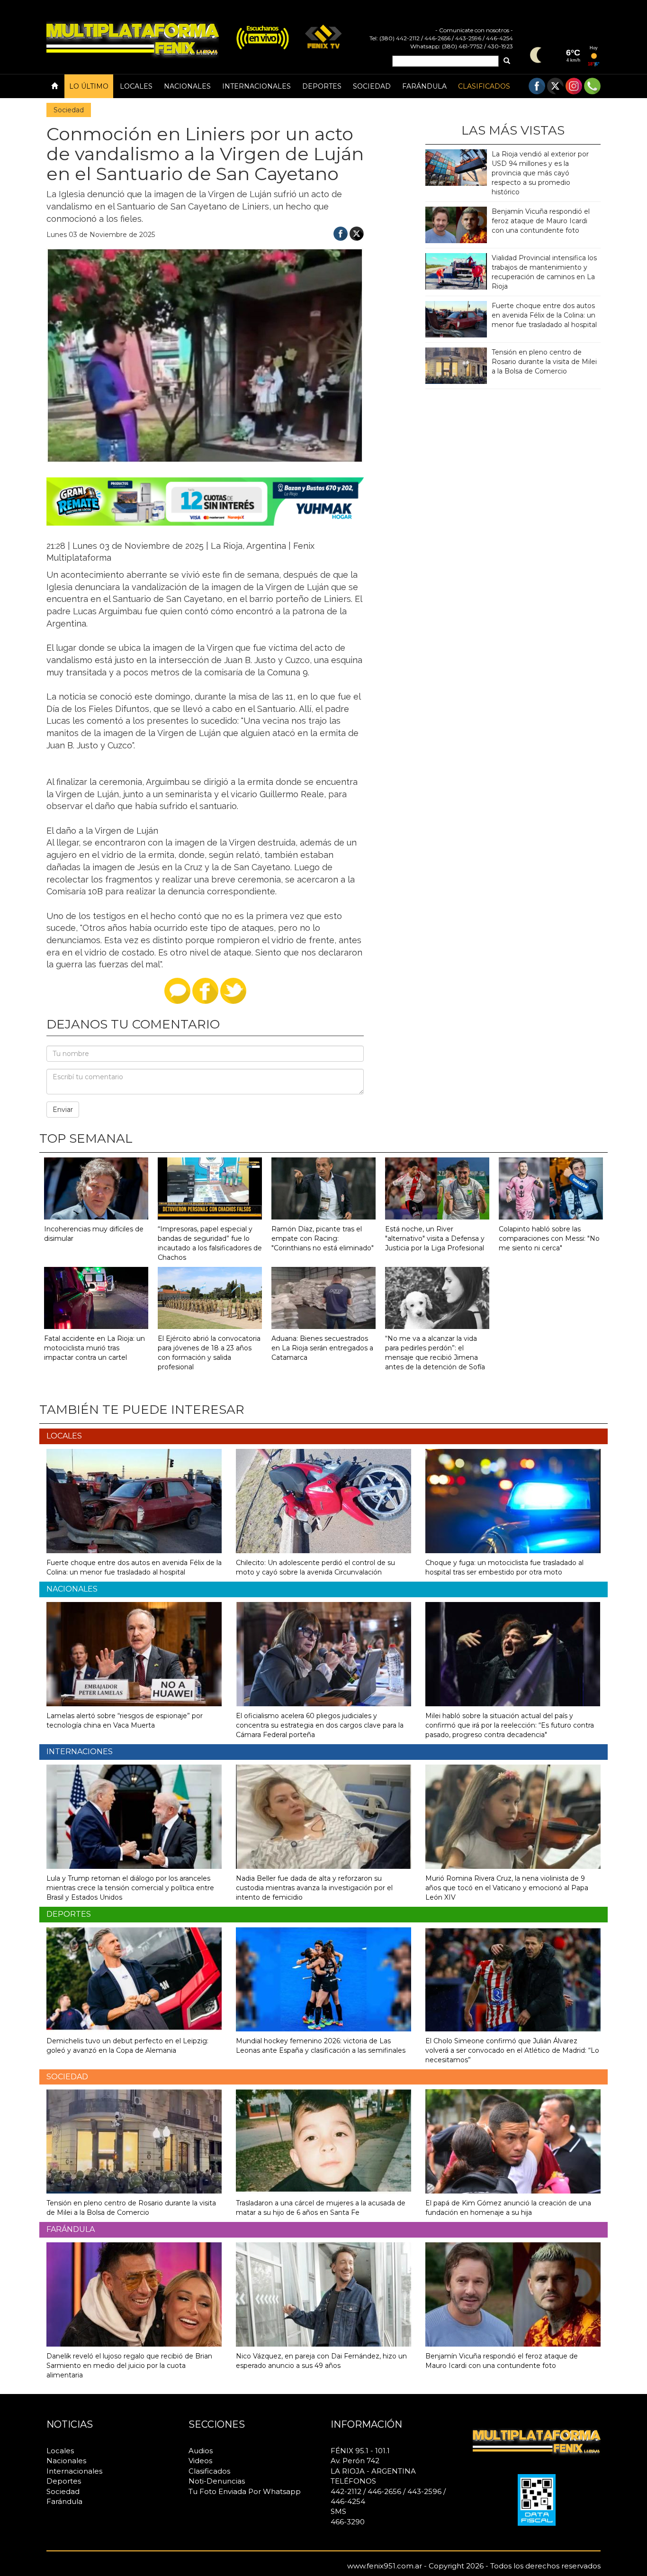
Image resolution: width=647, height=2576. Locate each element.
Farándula (424, 86)
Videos (200, 2461)
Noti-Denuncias (217, 2481)
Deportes (322, 86)
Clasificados (484, 86)
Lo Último (89, 86)
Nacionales (187, 86)
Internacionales (256, 86)
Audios (201, 2451)
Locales (136, 86)
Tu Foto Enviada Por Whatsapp (245, 2491)
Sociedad (372, 86)
